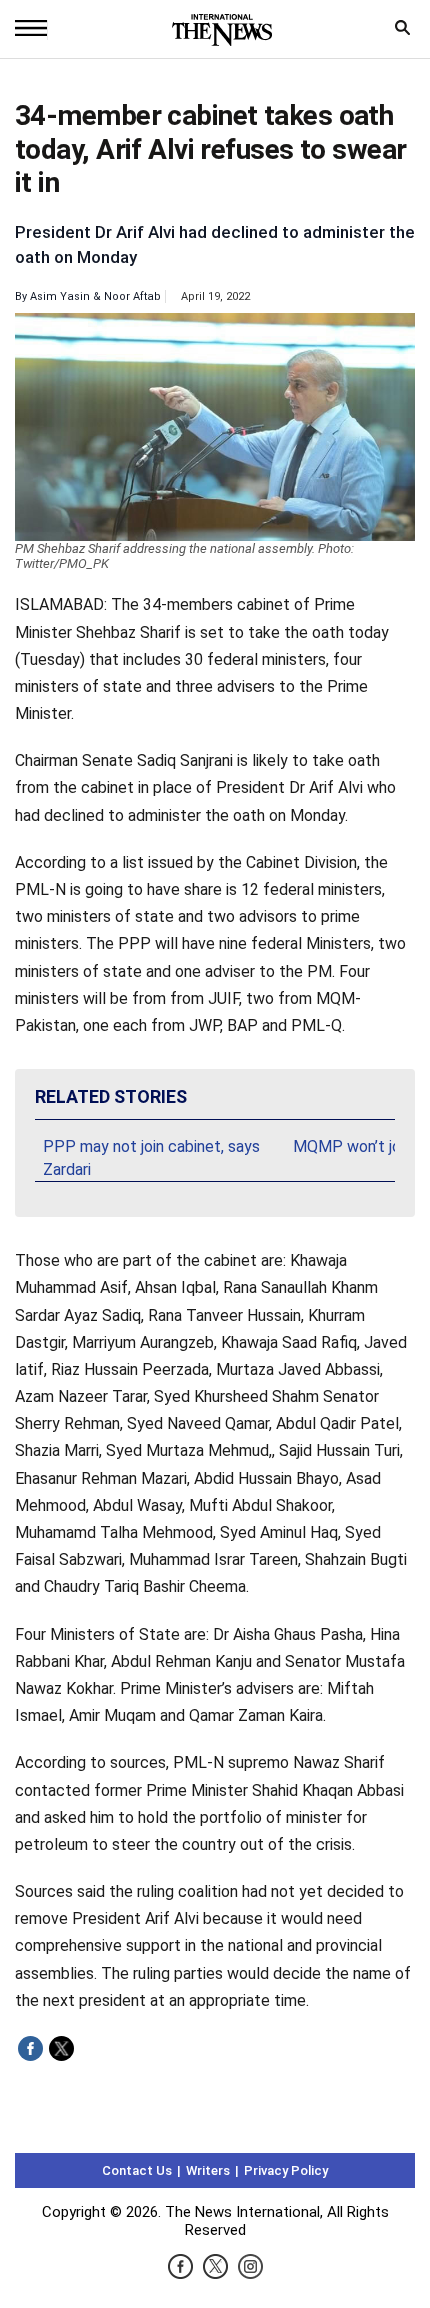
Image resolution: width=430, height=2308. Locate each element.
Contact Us (137, 2170)
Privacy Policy (286, 2170)
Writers (208, 2170)
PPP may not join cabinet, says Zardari (151, 1158)
